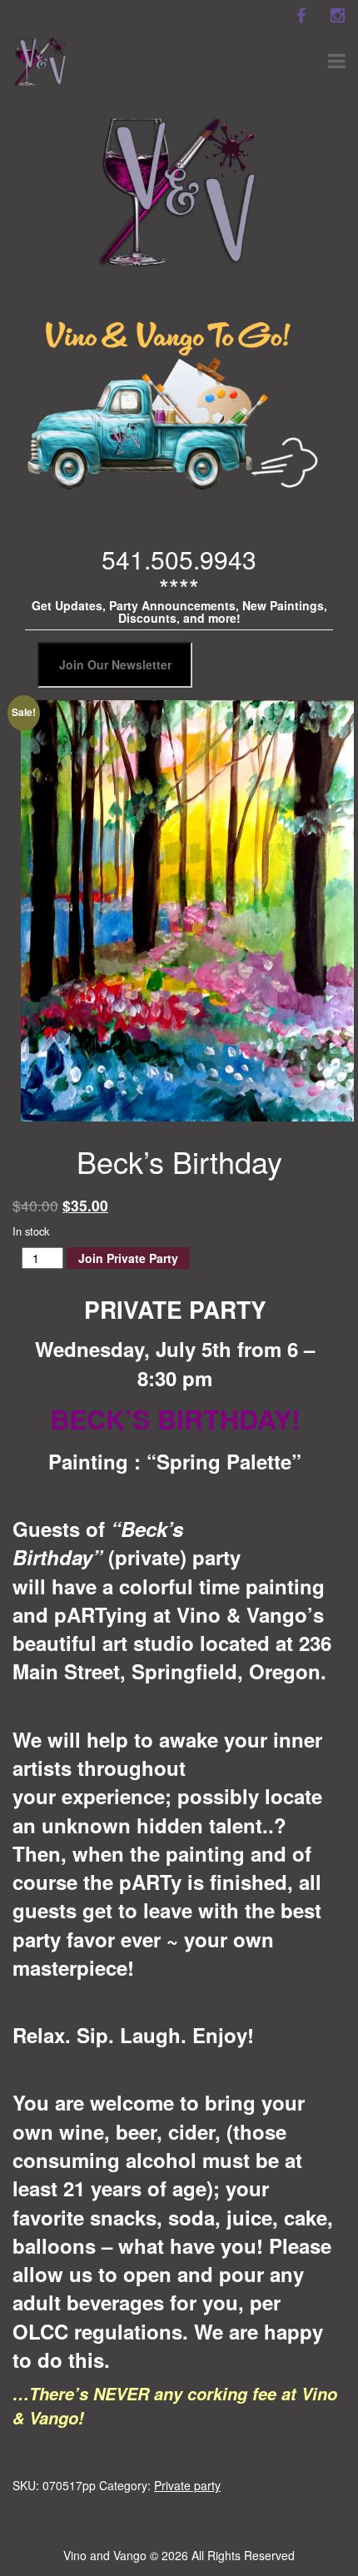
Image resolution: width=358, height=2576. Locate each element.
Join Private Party (128, 1258)
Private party (187, 2485)
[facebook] (301, 16)
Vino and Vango (105, 2555)
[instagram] (337, 16)
